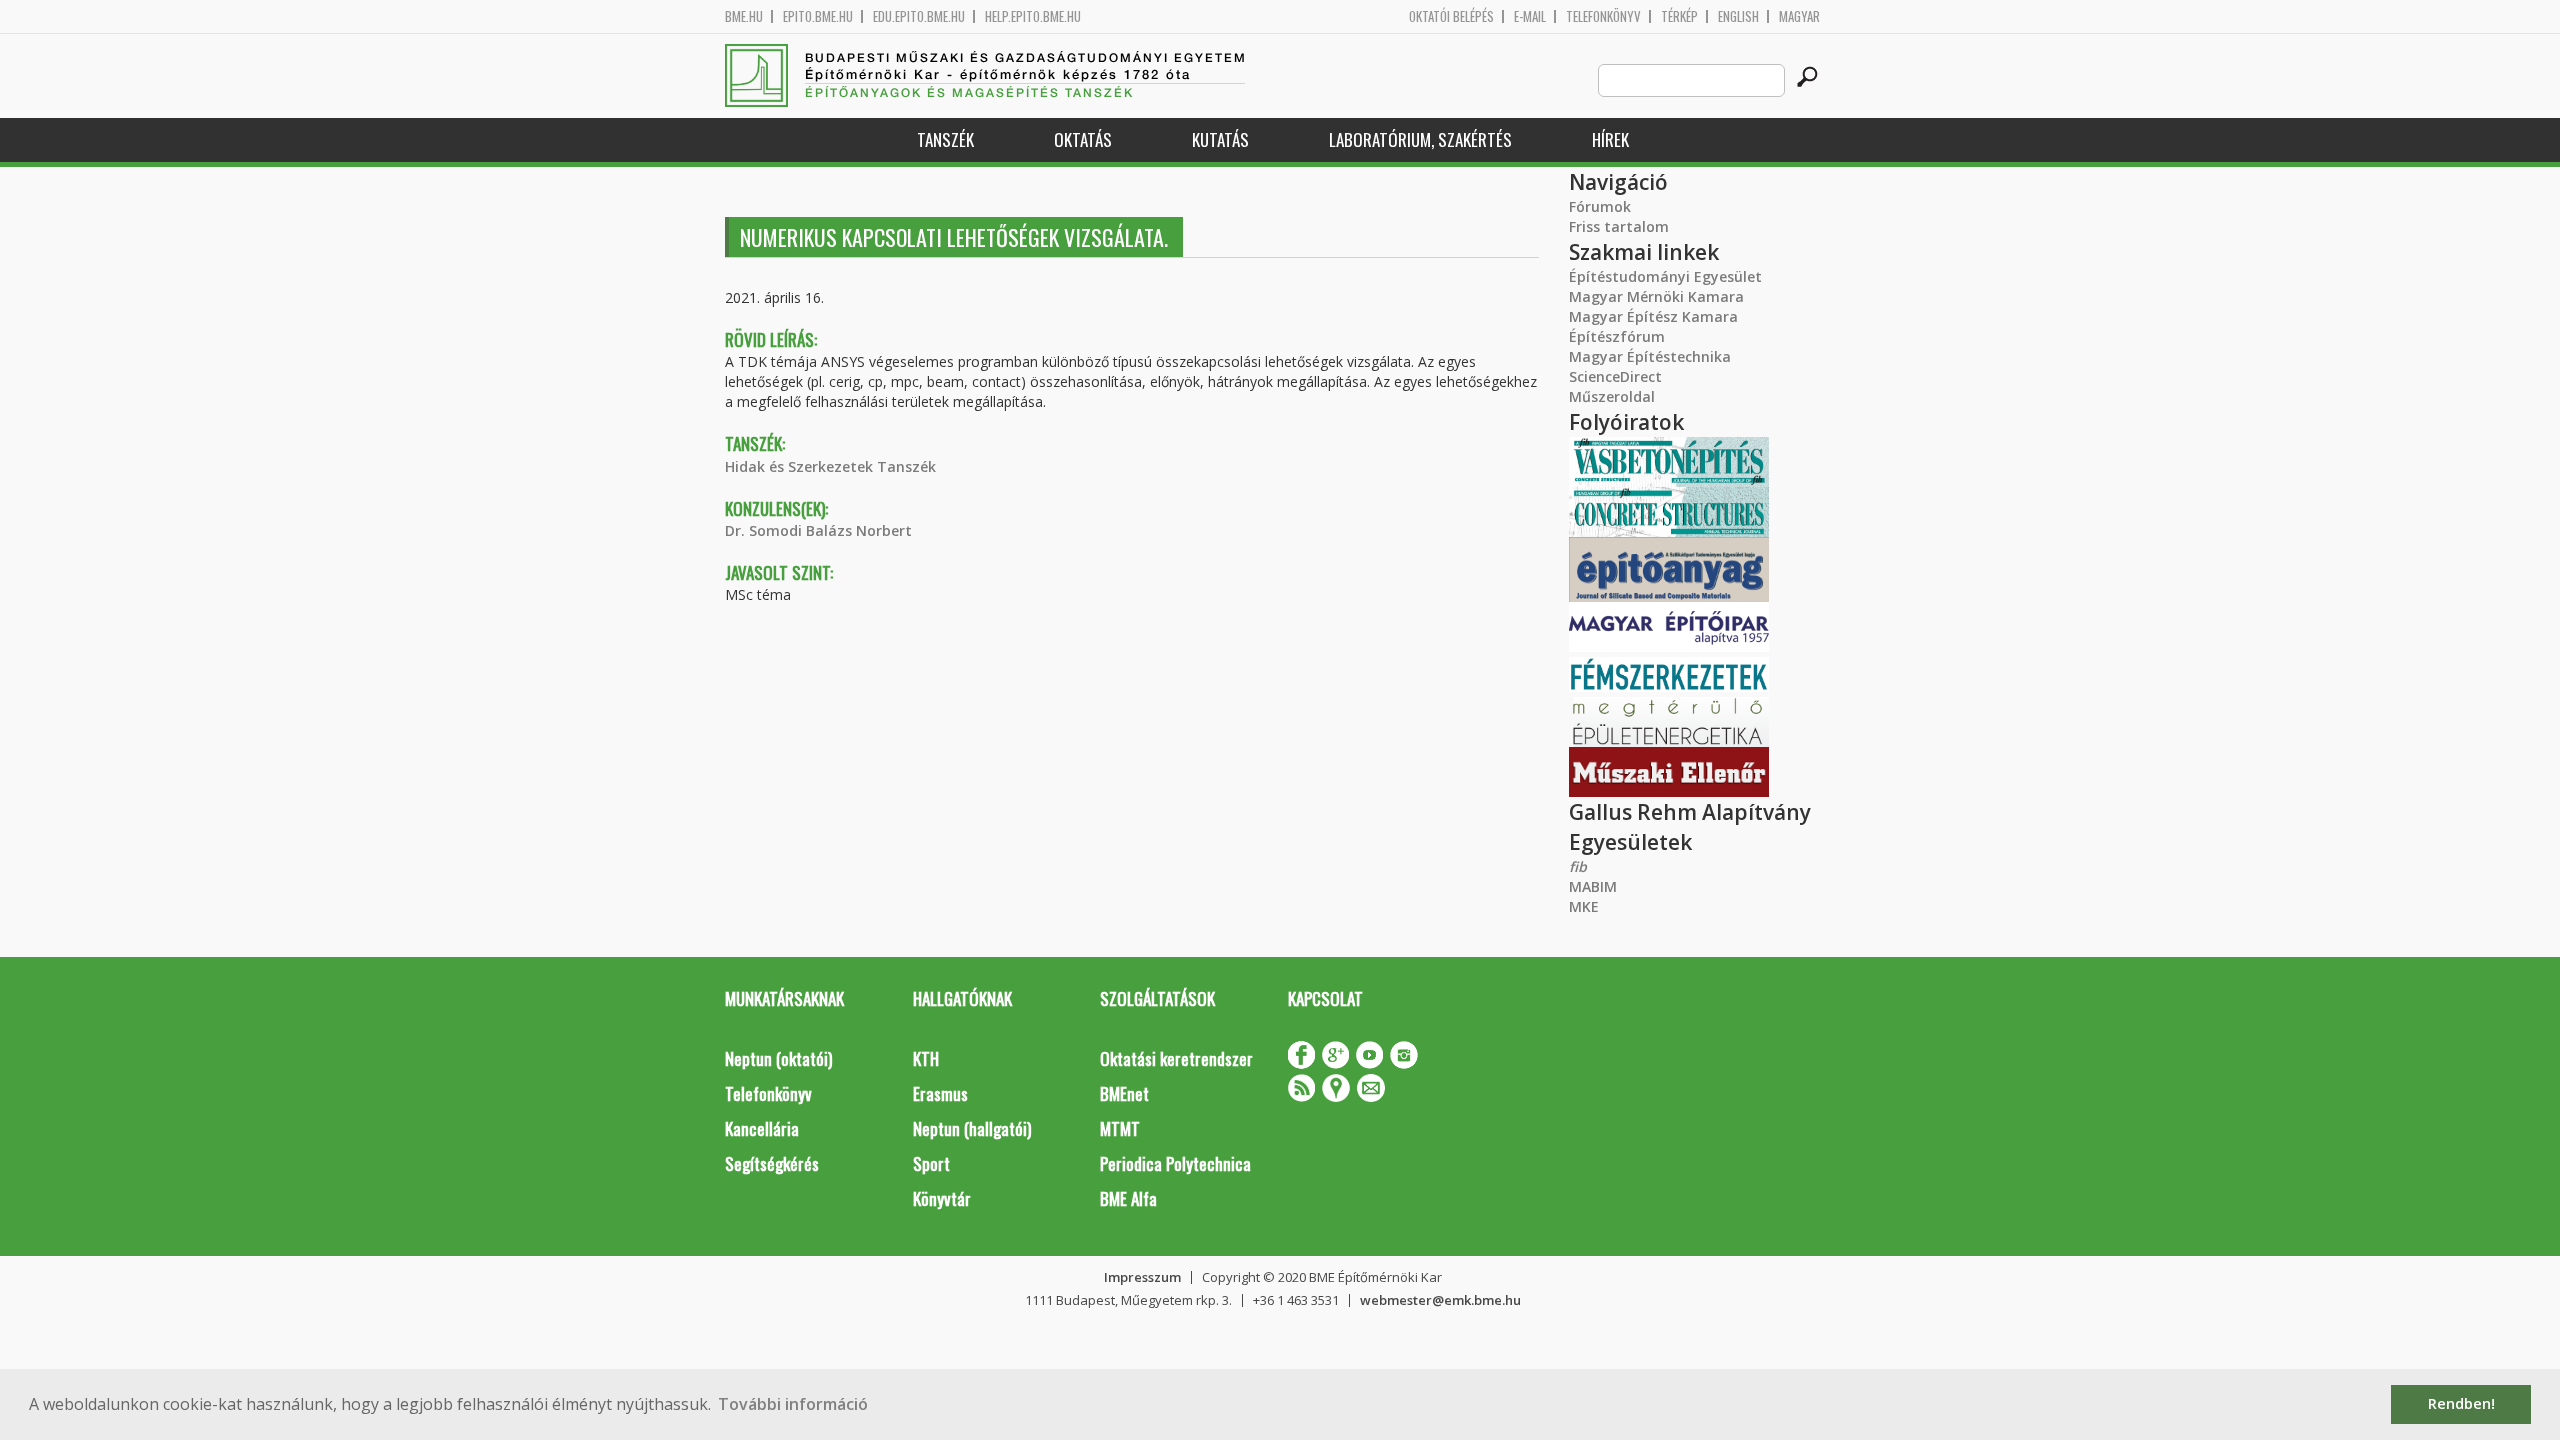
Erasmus (940, 1093)
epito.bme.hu (818, 16)
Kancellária (762, 1128)
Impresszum (1142, 1277)
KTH (926, 1058)
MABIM (1593, 886)
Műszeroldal (1612, 396)
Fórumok (1600, 206)
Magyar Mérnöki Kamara (1656, 296)
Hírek (1610, 139)
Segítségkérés (772, 1163)
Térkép (1679, 16)
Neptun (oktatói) (778, 1058)
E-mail (1530, 16)
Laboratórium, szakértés (1420, 139)
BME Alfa (1128, 1198)
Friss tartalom (1619, 226)
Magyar (1799, 16)
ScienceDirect (1615, 376)
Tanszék (945, 139)
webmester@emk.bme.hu (1440, 1300)
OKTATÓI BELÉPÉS (1451, 16)
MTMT (1120, 1128)
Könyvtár (942, 1198)
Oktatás (1083, 139)
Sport (931, 1163)
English (1738, 16)
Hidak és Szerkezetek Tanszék (830, 466)
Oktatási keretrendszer (1176, 1058)
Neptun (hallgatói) (972, 1128)
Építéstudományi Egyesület (1665, 276)
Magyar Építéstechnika (1650, 356)
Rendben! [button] (2461, 1403)
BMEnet (1124, 1093)
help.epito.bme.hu (1033, 16)
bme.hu (744, 16)
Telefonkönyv (1603, 16)
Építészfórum (1617, 336)
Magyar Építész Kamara (1653, 316)
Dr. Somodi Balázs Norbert (818, 530)
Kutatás (1220, 139)
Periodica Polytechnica (1175, 1163)
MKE (1584, 906)
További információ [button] (793, 1404)
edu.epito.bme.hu (919, 16)
